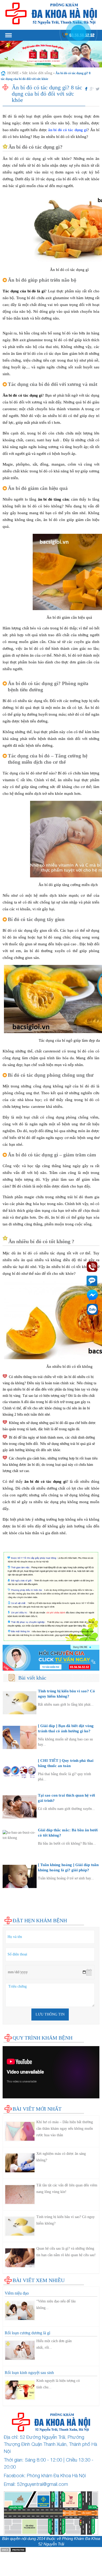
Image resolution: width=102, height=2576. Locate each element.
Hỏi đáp (9, 1914)
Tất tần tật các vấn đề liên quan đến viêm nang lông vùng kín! (67, 2189)
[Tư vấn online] (51, 1658)
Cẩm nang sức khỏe (19, 1909)
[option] (51, 54)
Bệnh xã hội (13, 1904)
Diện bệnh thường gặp (21, 1893)
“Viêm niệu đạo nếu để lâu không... (56, 2305)
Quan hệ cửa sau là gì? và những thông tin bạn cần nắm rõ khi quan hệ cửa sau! (66, 2252)
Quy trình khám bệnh (42, 2038)
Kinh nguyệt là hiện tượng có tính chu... (58, 2384)
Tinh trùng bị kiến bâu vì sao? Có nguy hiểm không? (66, 2220)
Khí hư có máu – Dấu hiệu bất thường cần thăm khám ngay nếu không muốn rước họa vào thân (65, 2129)
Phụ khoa (10, 1898)
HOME (13, 73)
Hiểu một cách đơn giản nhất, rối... (54, 2344)
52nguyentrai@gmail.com (42, 2484)
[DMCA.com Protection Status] (13, 2549)
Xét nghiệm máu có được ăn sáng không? (61, 2157)
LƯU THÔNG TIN (50, 2014)
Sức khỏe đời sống (37, 73)
